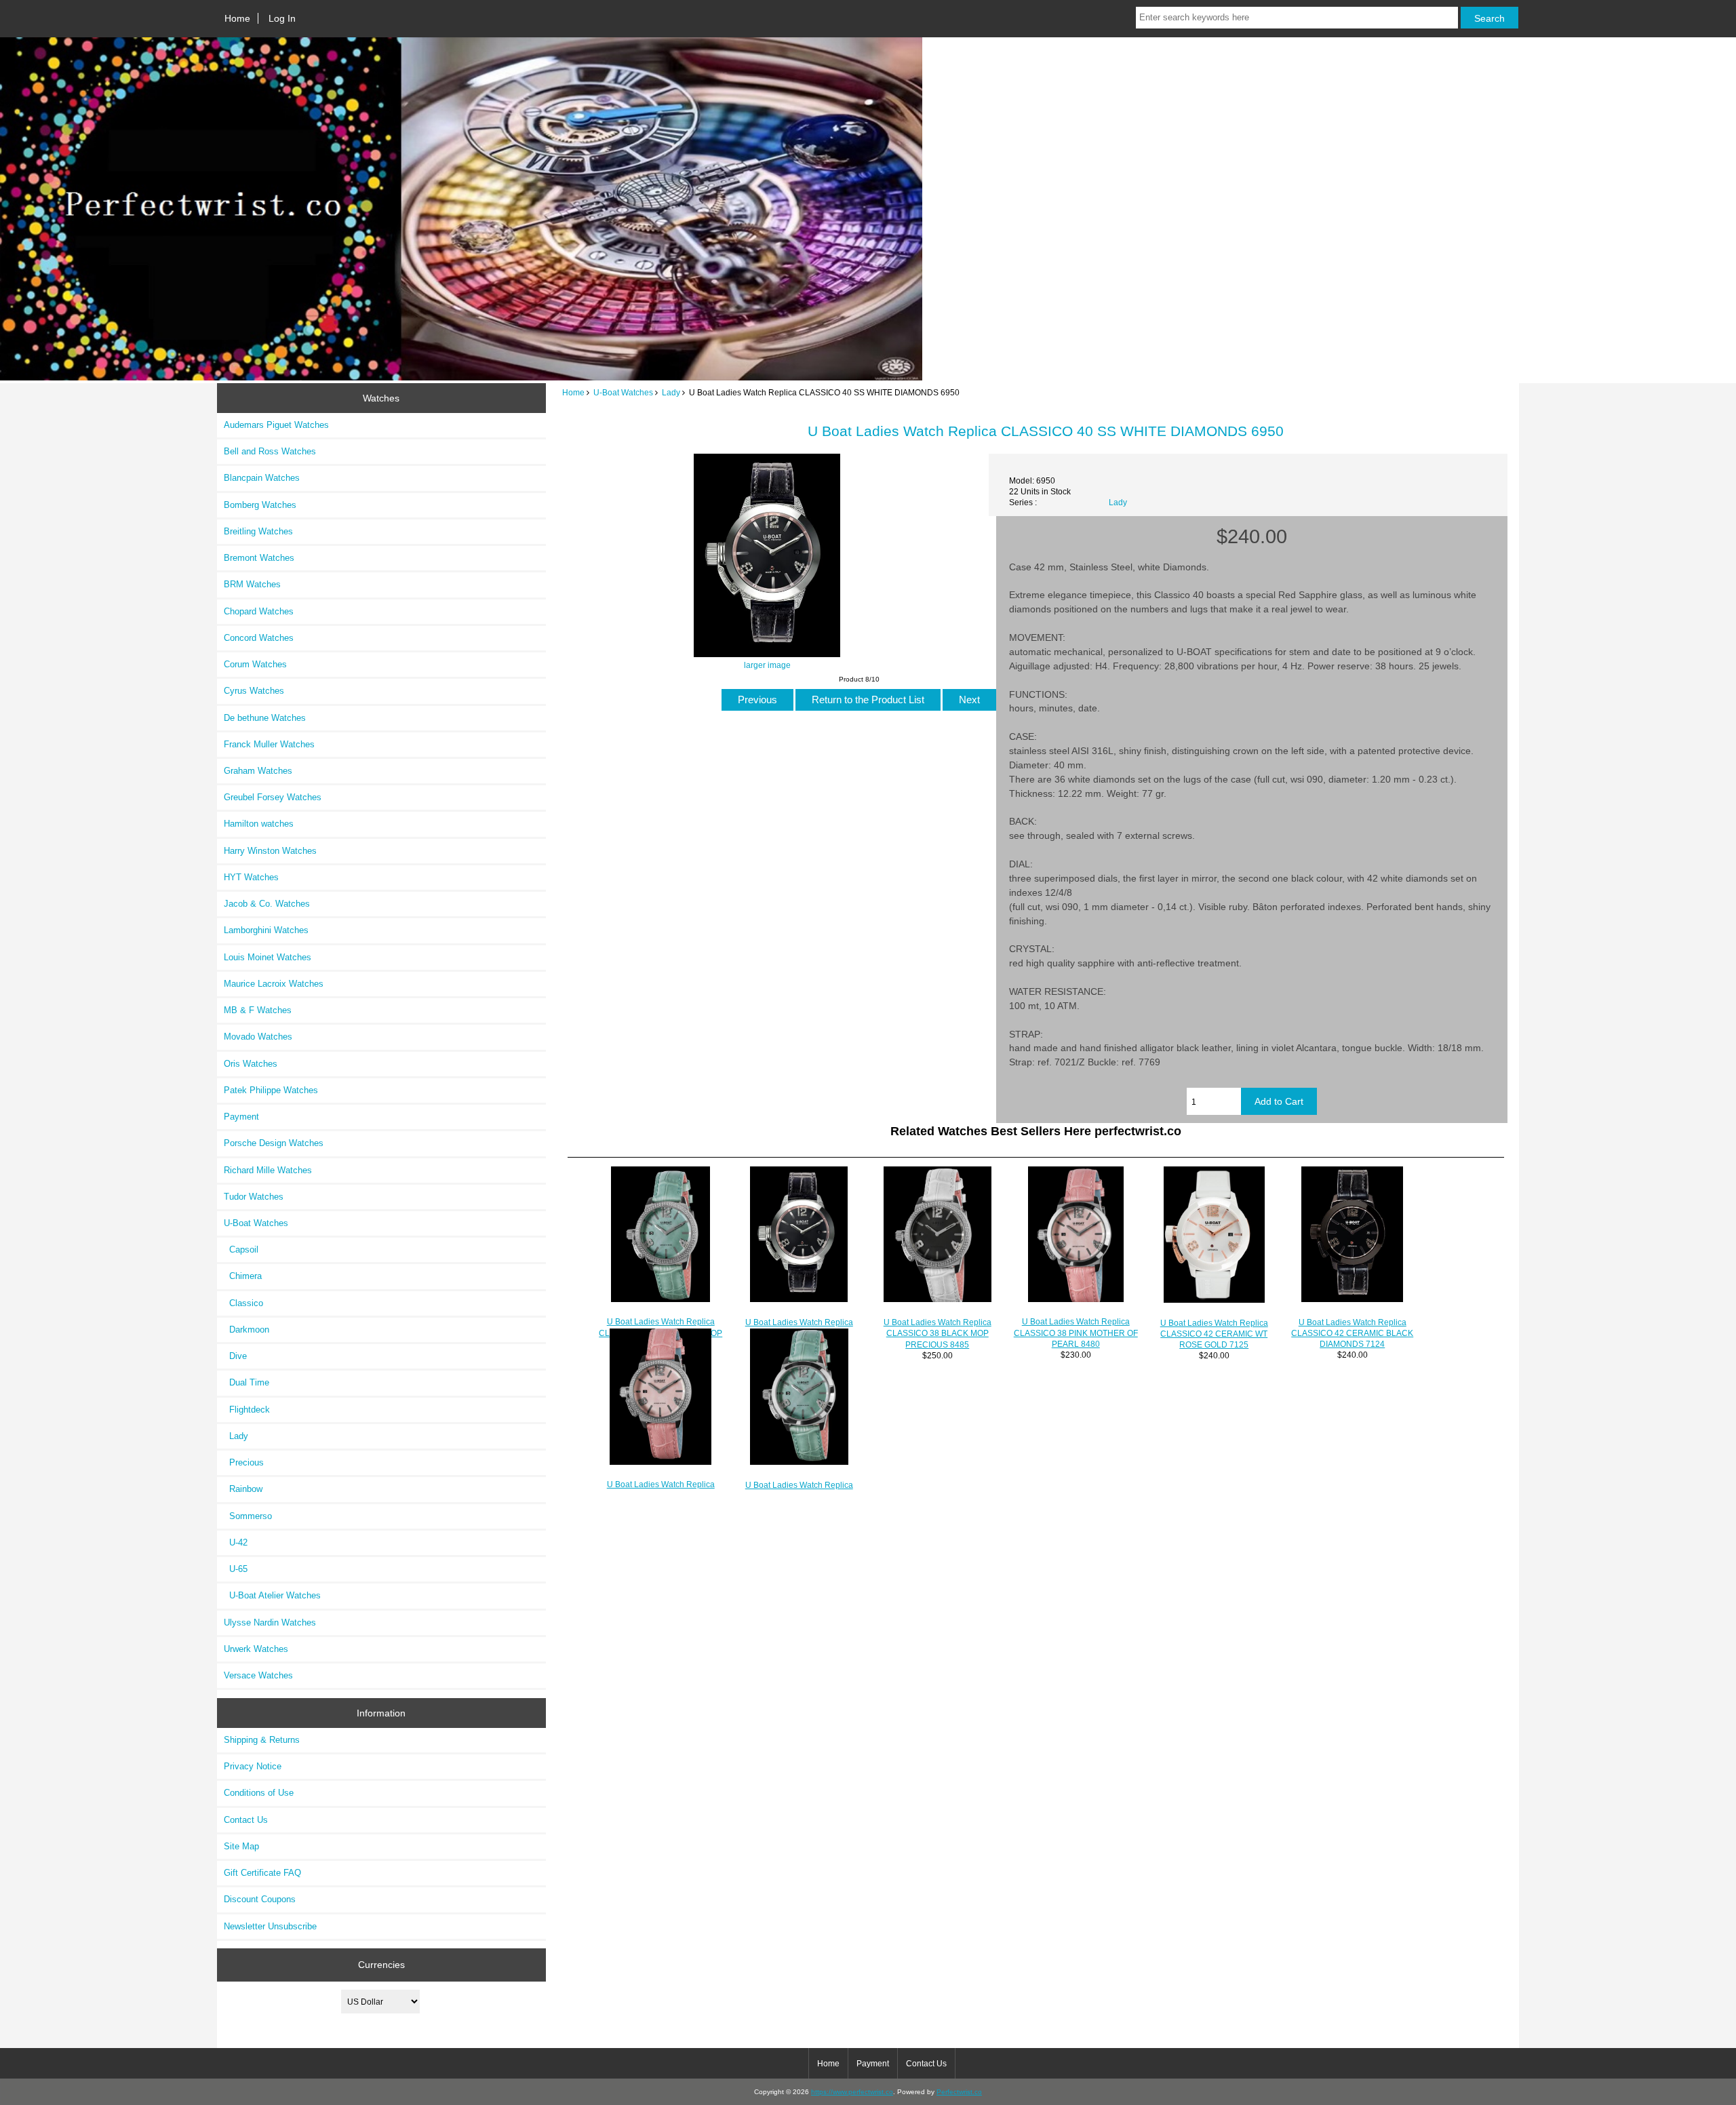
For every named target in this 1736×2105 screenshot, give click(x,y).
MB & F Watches (258, 1010)
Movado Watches (258, 1037)
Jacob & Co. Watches (267, 904)
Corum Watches (255, 664)
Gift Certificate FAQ (262, 1873)
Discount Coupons (260, 1899)
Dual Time (246, 1382)
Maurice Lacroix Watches (274, 984)
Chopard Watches (259, 611)
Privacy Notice (253, 1766)
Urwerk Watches (256, 1649)
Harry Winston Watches (270, 851)
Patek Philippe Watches (271, 1090)
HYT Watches (251, 877)
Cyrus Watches (254, 691)
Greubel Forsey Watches (273, 797)
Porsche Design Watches (274, 1143)
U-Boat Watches (623, 392)
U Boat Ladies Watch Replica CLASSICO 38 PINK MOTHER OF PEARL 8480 (1076, 1332)
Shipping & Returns (262, 1740)
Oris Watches (251, 1064)
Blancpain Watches (262, 478)
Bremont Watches (259, 558)
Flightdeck (247, 1410)
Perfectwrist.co (959, 2092)
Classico (243, 1303)
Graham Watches (258, 771)
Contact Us (246, 1820)
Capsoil (241, 1250)
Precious (244, 1462)
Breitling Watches (258, 531)
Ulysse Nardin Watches (270, 1622)
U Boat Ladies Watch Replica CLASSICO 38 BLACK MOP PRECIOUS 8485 (938, 1333)
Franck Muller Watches (269, 744)
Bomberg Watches (260, 505)
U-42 (236, 1542)
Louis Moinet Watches (268, 957)
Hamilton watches (259, 824)
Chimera (243, 1276)
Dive (235, 1356)
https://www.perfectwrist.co (852, 2092)
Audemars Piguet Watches (276, 425)
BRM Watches (252, 584)
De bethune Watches (265, 718)
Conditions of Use (259, 1793)
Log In (282, 18)
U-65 (236, 1569)
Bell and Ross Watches (270, 451)
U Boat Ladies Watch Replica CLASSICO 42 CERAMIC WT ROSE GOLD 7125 (1214, 1334)
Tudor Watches (254, 1197)
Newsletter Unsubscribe (270, 1926)
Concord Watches (259, 638)
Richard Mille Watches (268, 1170)
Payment (241, 1117)
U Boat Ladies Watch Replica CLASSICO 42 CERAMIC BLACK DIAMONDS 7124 (1352, 1333)
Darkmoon (246, 1330)
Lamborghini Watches (266, 930)
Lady (671, 392)
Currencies (381, 1965)
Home (237, 18)
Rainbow (243, 1489)
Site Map (241, 1846)
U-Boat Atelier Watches (272, 1595)
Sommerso (248, 1516)
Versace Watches (258, 1675)
